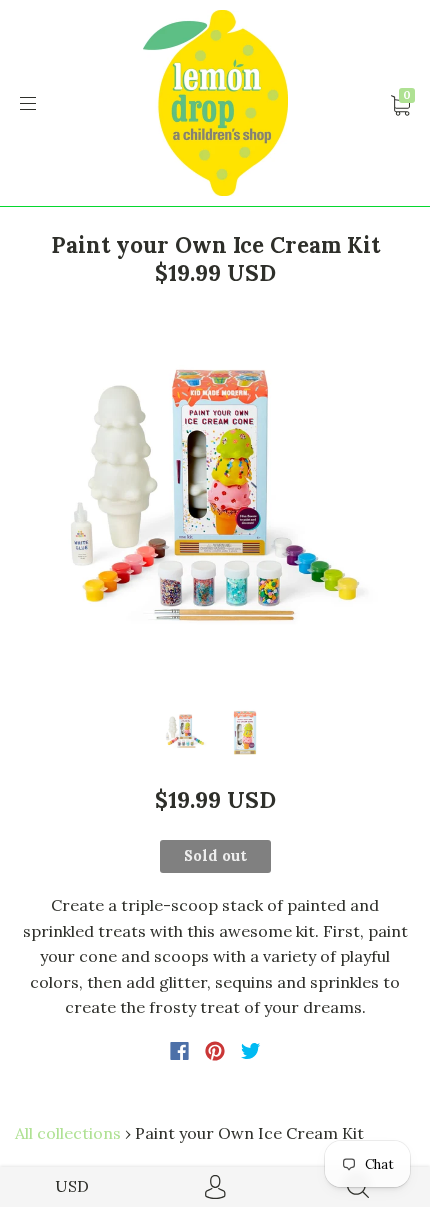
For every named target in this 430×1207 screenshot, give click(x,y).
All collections (68, 1133)
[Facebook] (179, 1051)
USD (72, 1186)
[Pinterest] (215, 1051)
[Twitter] (251, 1051)
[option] (215, 502)
